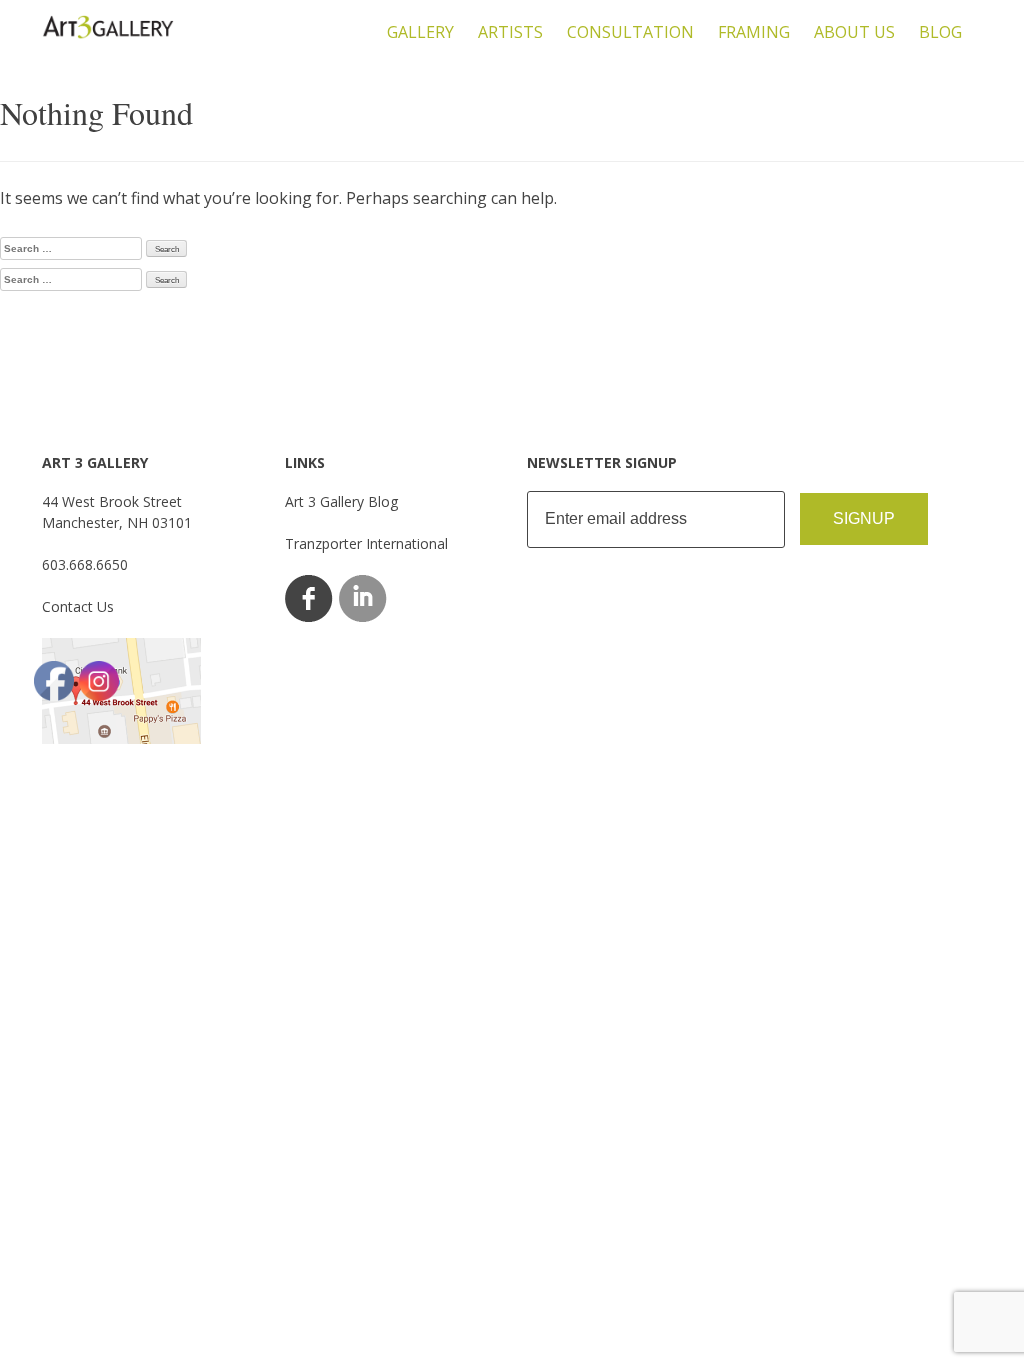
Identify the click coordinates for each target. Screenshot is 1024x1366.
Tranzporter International (366, 543)
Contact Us (78, 606)
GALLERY (420, 32)
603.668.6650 (85, 564)
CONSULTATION (630, 32)
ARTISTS (510, 32)
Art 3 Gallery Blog (341, 501)
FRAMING (754, 32)
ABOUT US (854, 32)
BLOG (940, 32)
